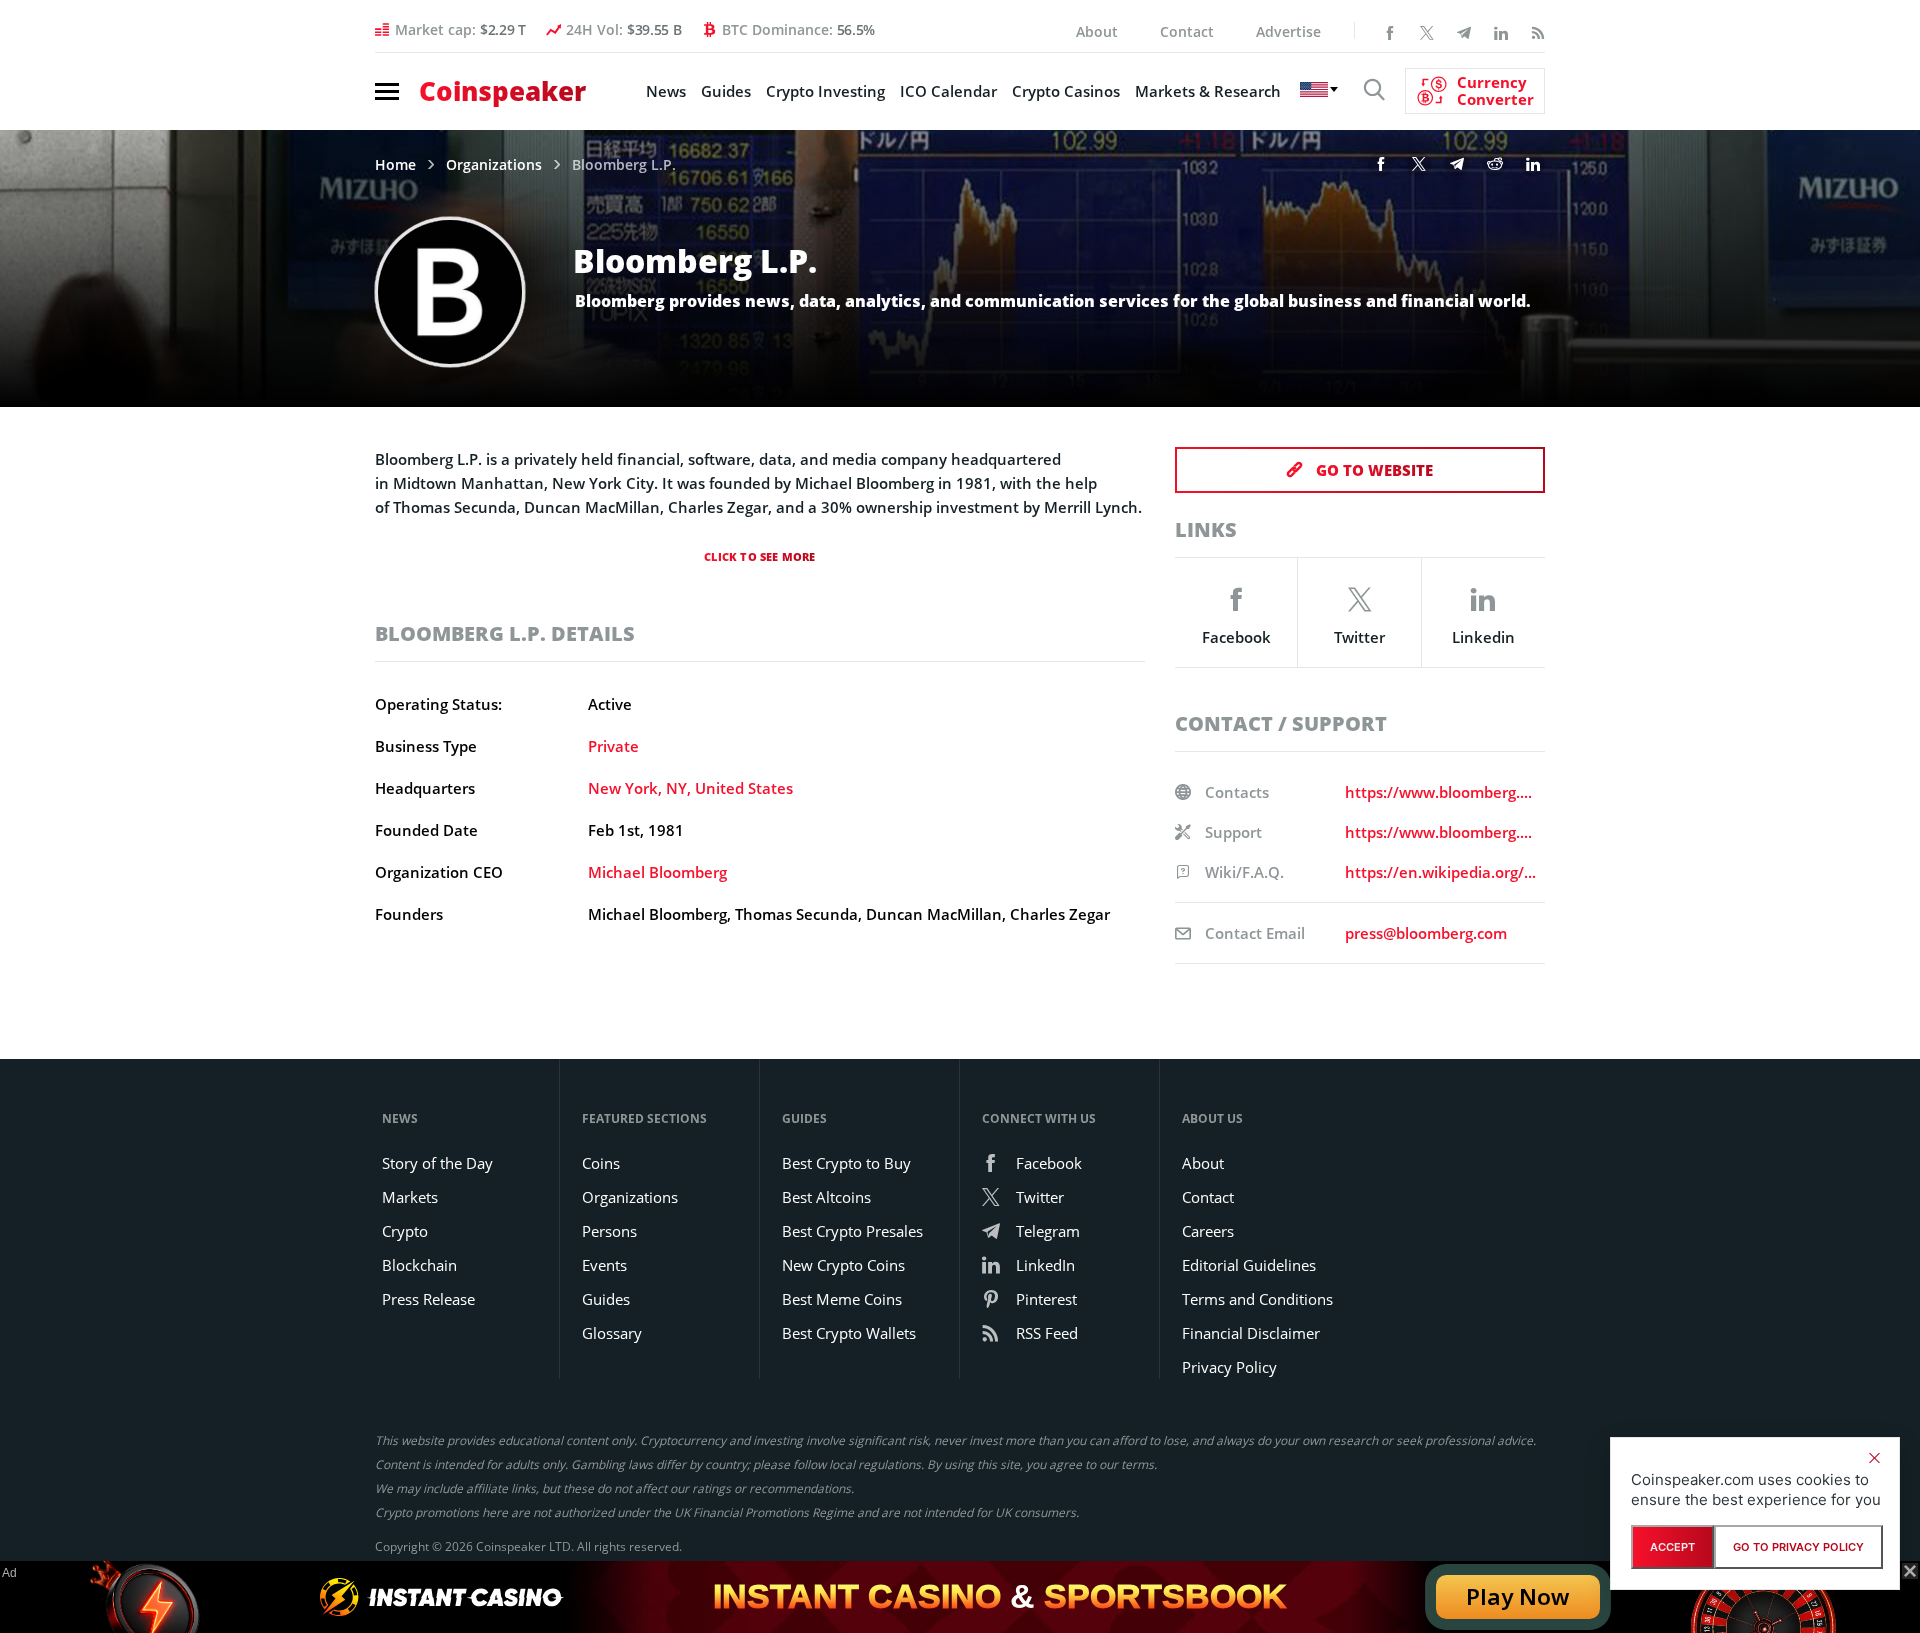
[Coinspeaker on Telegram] (1464, 31)
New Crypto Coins (843, 1265)
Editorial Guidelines (1249, 1265)
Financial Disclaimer (1251, 1333)
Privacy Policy (1229, 1367)
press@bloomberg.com (1426, 933)
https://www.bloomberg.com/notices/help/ (1441, 832)
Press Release (428, 1299)
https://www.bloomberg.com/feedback (1441, 792)
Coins (601, 1163)
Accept (1672, 1547)
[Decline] (1874, 1458)
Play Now (1518, 1596)
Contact (1187, 31)
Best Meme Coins (842, 1299)
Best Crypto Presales (852, 1231)
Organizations (494, 165)
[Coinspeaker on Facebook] (1390, 31)
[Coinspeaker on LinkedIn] (1501, 31)
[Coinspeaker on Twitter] (1427, 31)
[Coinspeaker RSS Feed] (1538, 31)
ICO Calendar (948, 91)
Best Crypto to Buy (846, 1163)
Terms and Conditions (1257, 1299)
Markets (410, 1197)
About (1097, 31)
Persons (609, 1231)
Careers (1208, 1231)
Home (395, 165)
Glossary (612, 1333)
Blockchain (419, 1265)
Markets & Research (1208, 91)
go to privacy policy (1798, 1547)
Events (604, 1265)
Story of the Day (437, 1163)
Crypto (405, 1231)
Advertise (1288, 31)
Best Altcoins (826, 1197)
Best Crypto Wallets (849, 1333)
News (666, 91)
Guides (726, 91)
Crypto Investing (825, 91)
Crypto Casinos (1066, 91)
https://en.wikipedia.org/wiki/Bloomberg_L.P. (1441, 872)
